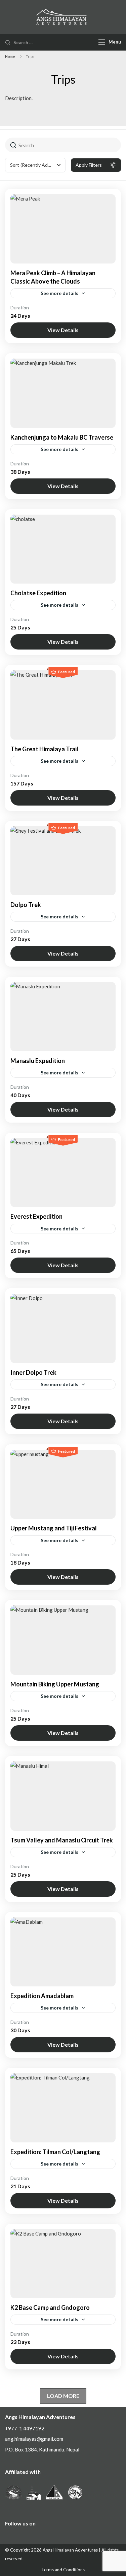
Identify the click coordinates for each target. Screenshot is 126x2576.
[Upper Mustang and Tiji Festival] (63, 1484)
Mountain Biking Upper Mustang (55, 1684)
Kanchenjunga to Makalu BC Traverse (62, 437)
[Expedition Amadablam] (63, 1952)
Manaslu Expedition (38, 1061)
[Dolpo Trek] (63, 861)
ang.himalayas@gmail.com (34, 2439)
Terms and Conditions (63, 2570)
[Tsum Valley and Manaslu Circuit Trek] (63, 1796)
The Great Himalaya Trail (44, 749)
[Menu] (102, 42)
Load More (63, 2396)
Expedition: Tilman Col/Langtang (55, 2152)
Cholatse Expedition (38, 593)
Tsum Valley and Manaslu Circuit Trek (62, 1840)
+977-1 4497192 (25, 2428)
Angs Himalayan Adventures (70, 2550)
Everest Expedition (36, 1216)
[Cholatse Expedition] (63, 549)
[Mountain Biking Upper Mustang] (63, 1640)
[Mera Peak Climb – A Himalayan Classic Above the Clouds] (63, 229)
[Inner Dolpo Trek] (63, 1328)
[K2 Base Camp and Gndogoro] (63, 2264)
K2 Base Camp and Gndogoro (50, 2307)
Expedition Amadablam (42, 1996)
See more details (59, 293)
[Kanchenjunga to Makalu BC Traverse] (63, 393)
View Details (63, 330)
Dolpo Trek (26, 905)
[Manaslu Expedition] (63, 1017)
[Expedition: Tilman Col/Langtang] (63, 2108)
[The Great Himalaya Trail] (63, 705)
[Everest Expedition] (63, 1173)
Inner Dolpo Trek (33, 1372)
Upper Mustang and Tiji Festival (54, 1528)
